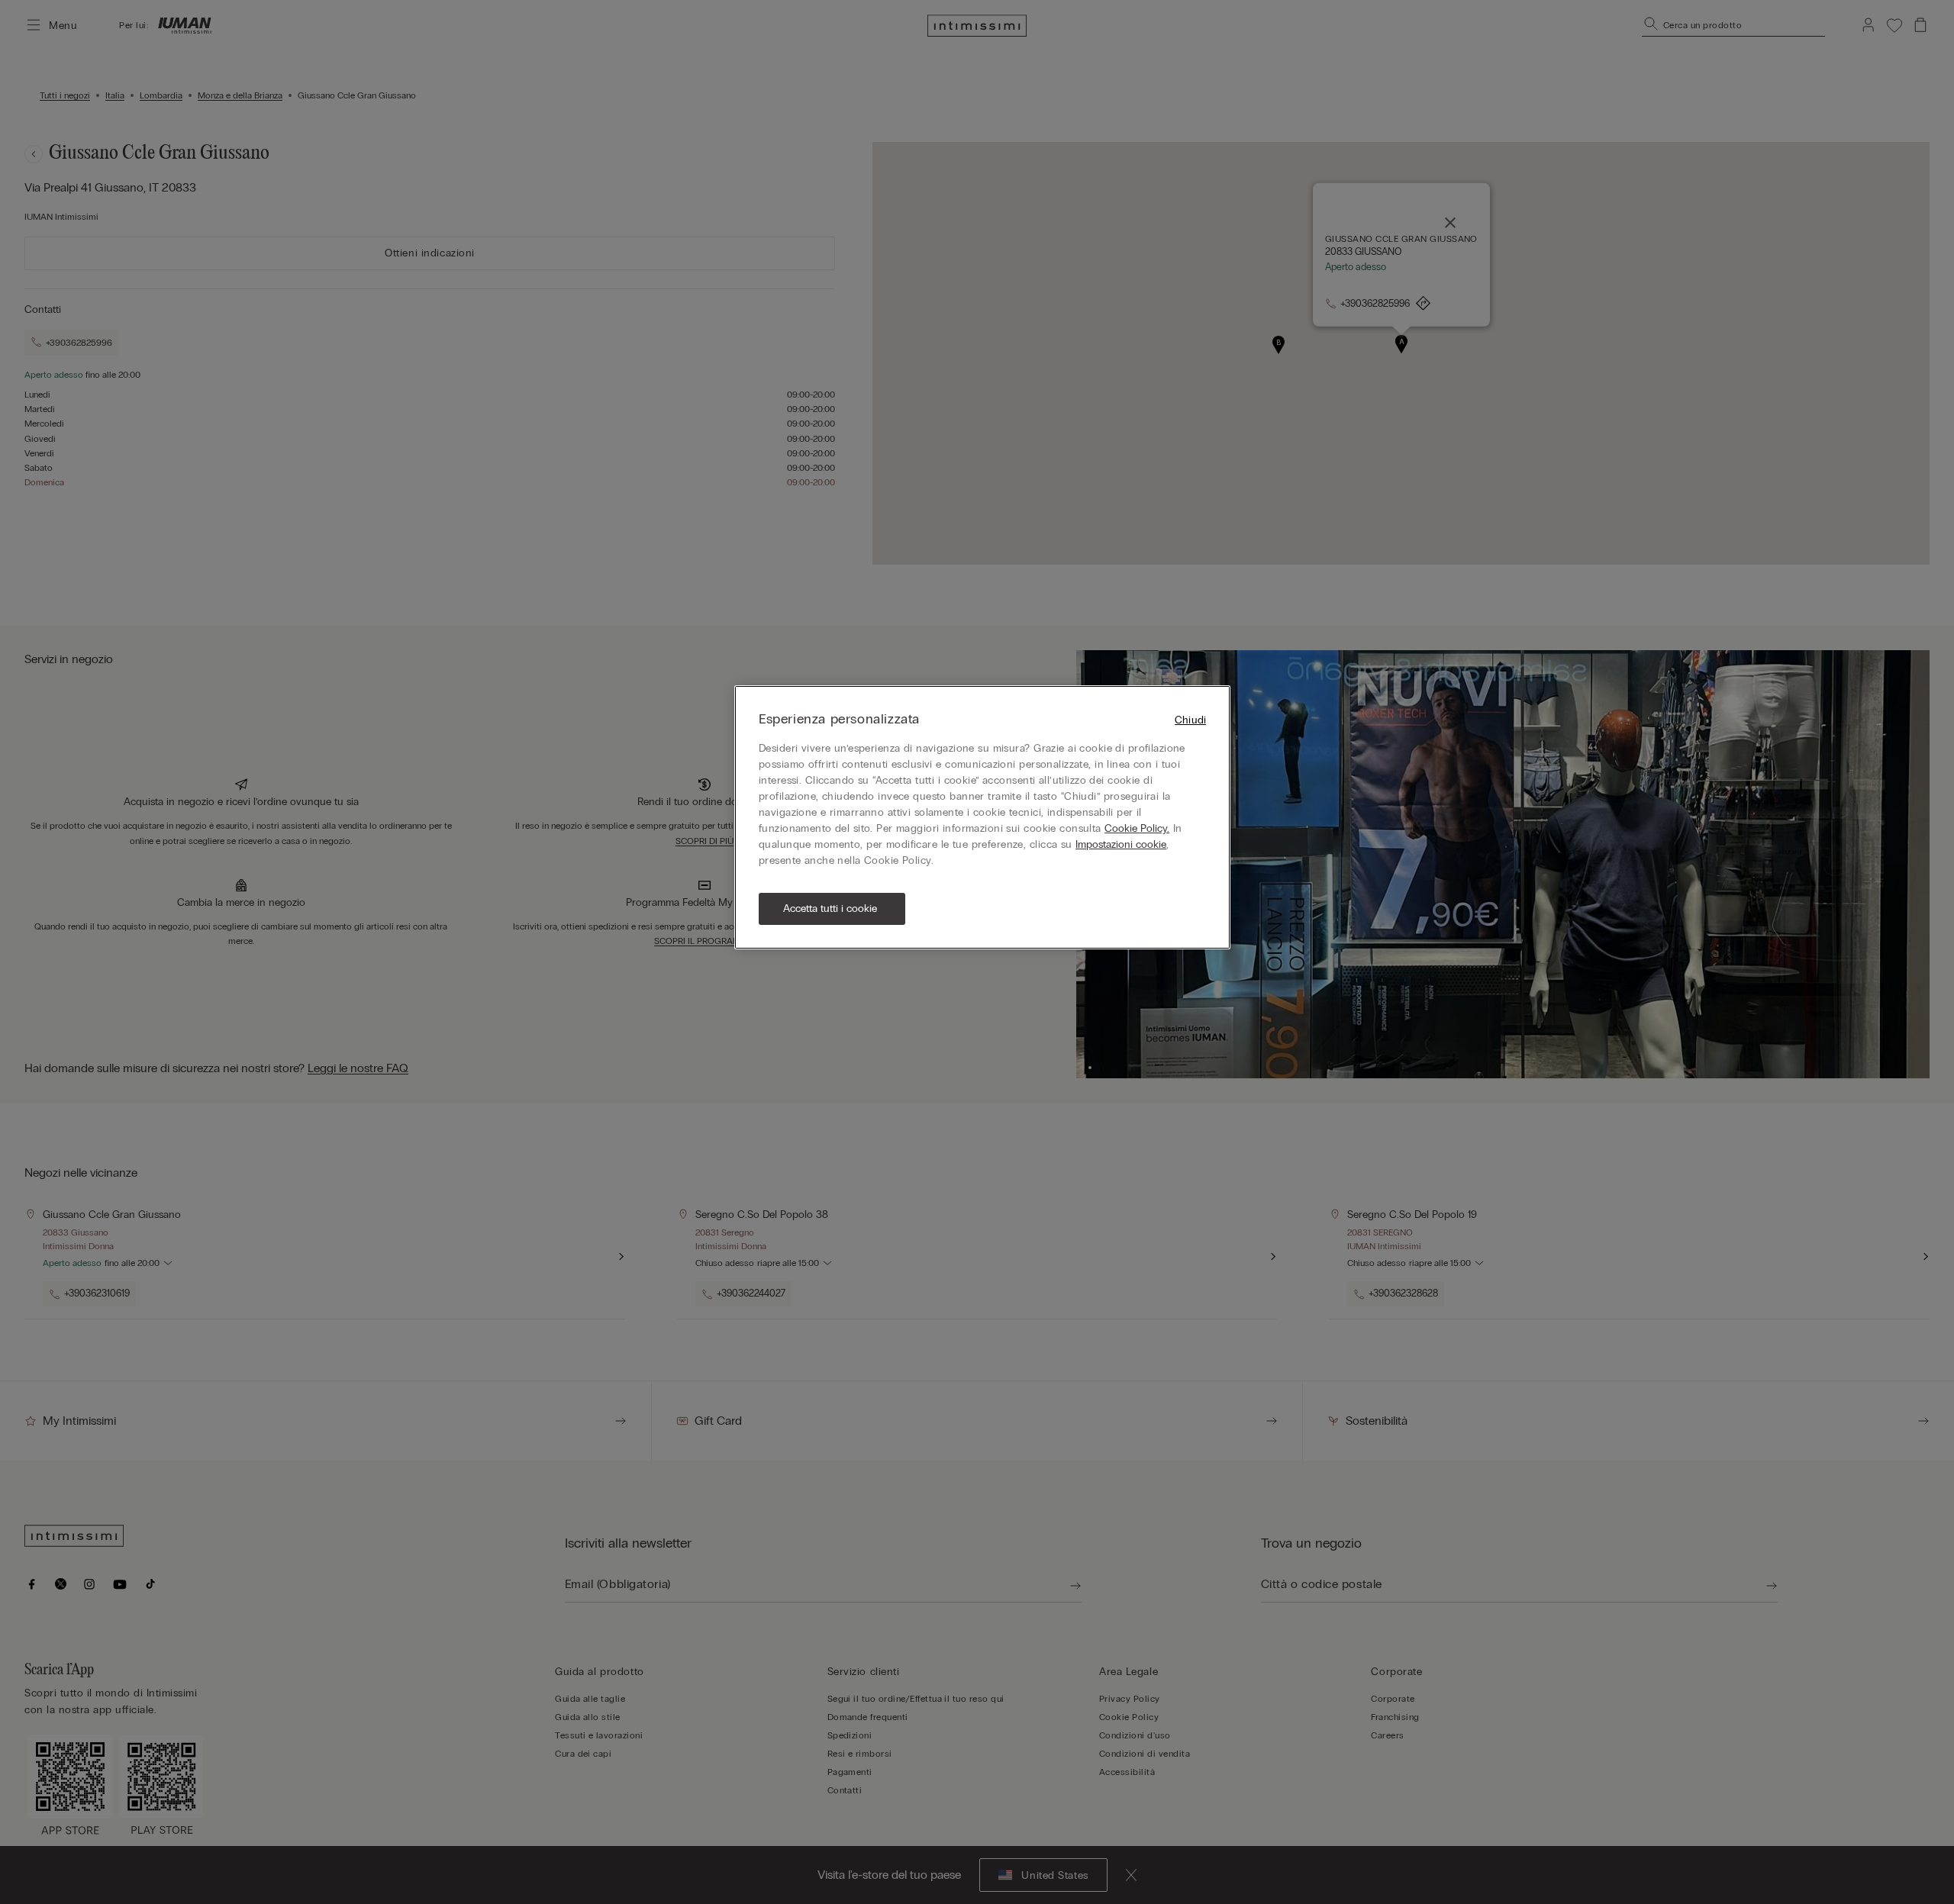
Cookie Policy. (1137, 828)
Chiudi (1190, 720)
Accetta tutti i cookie (830, 909)
